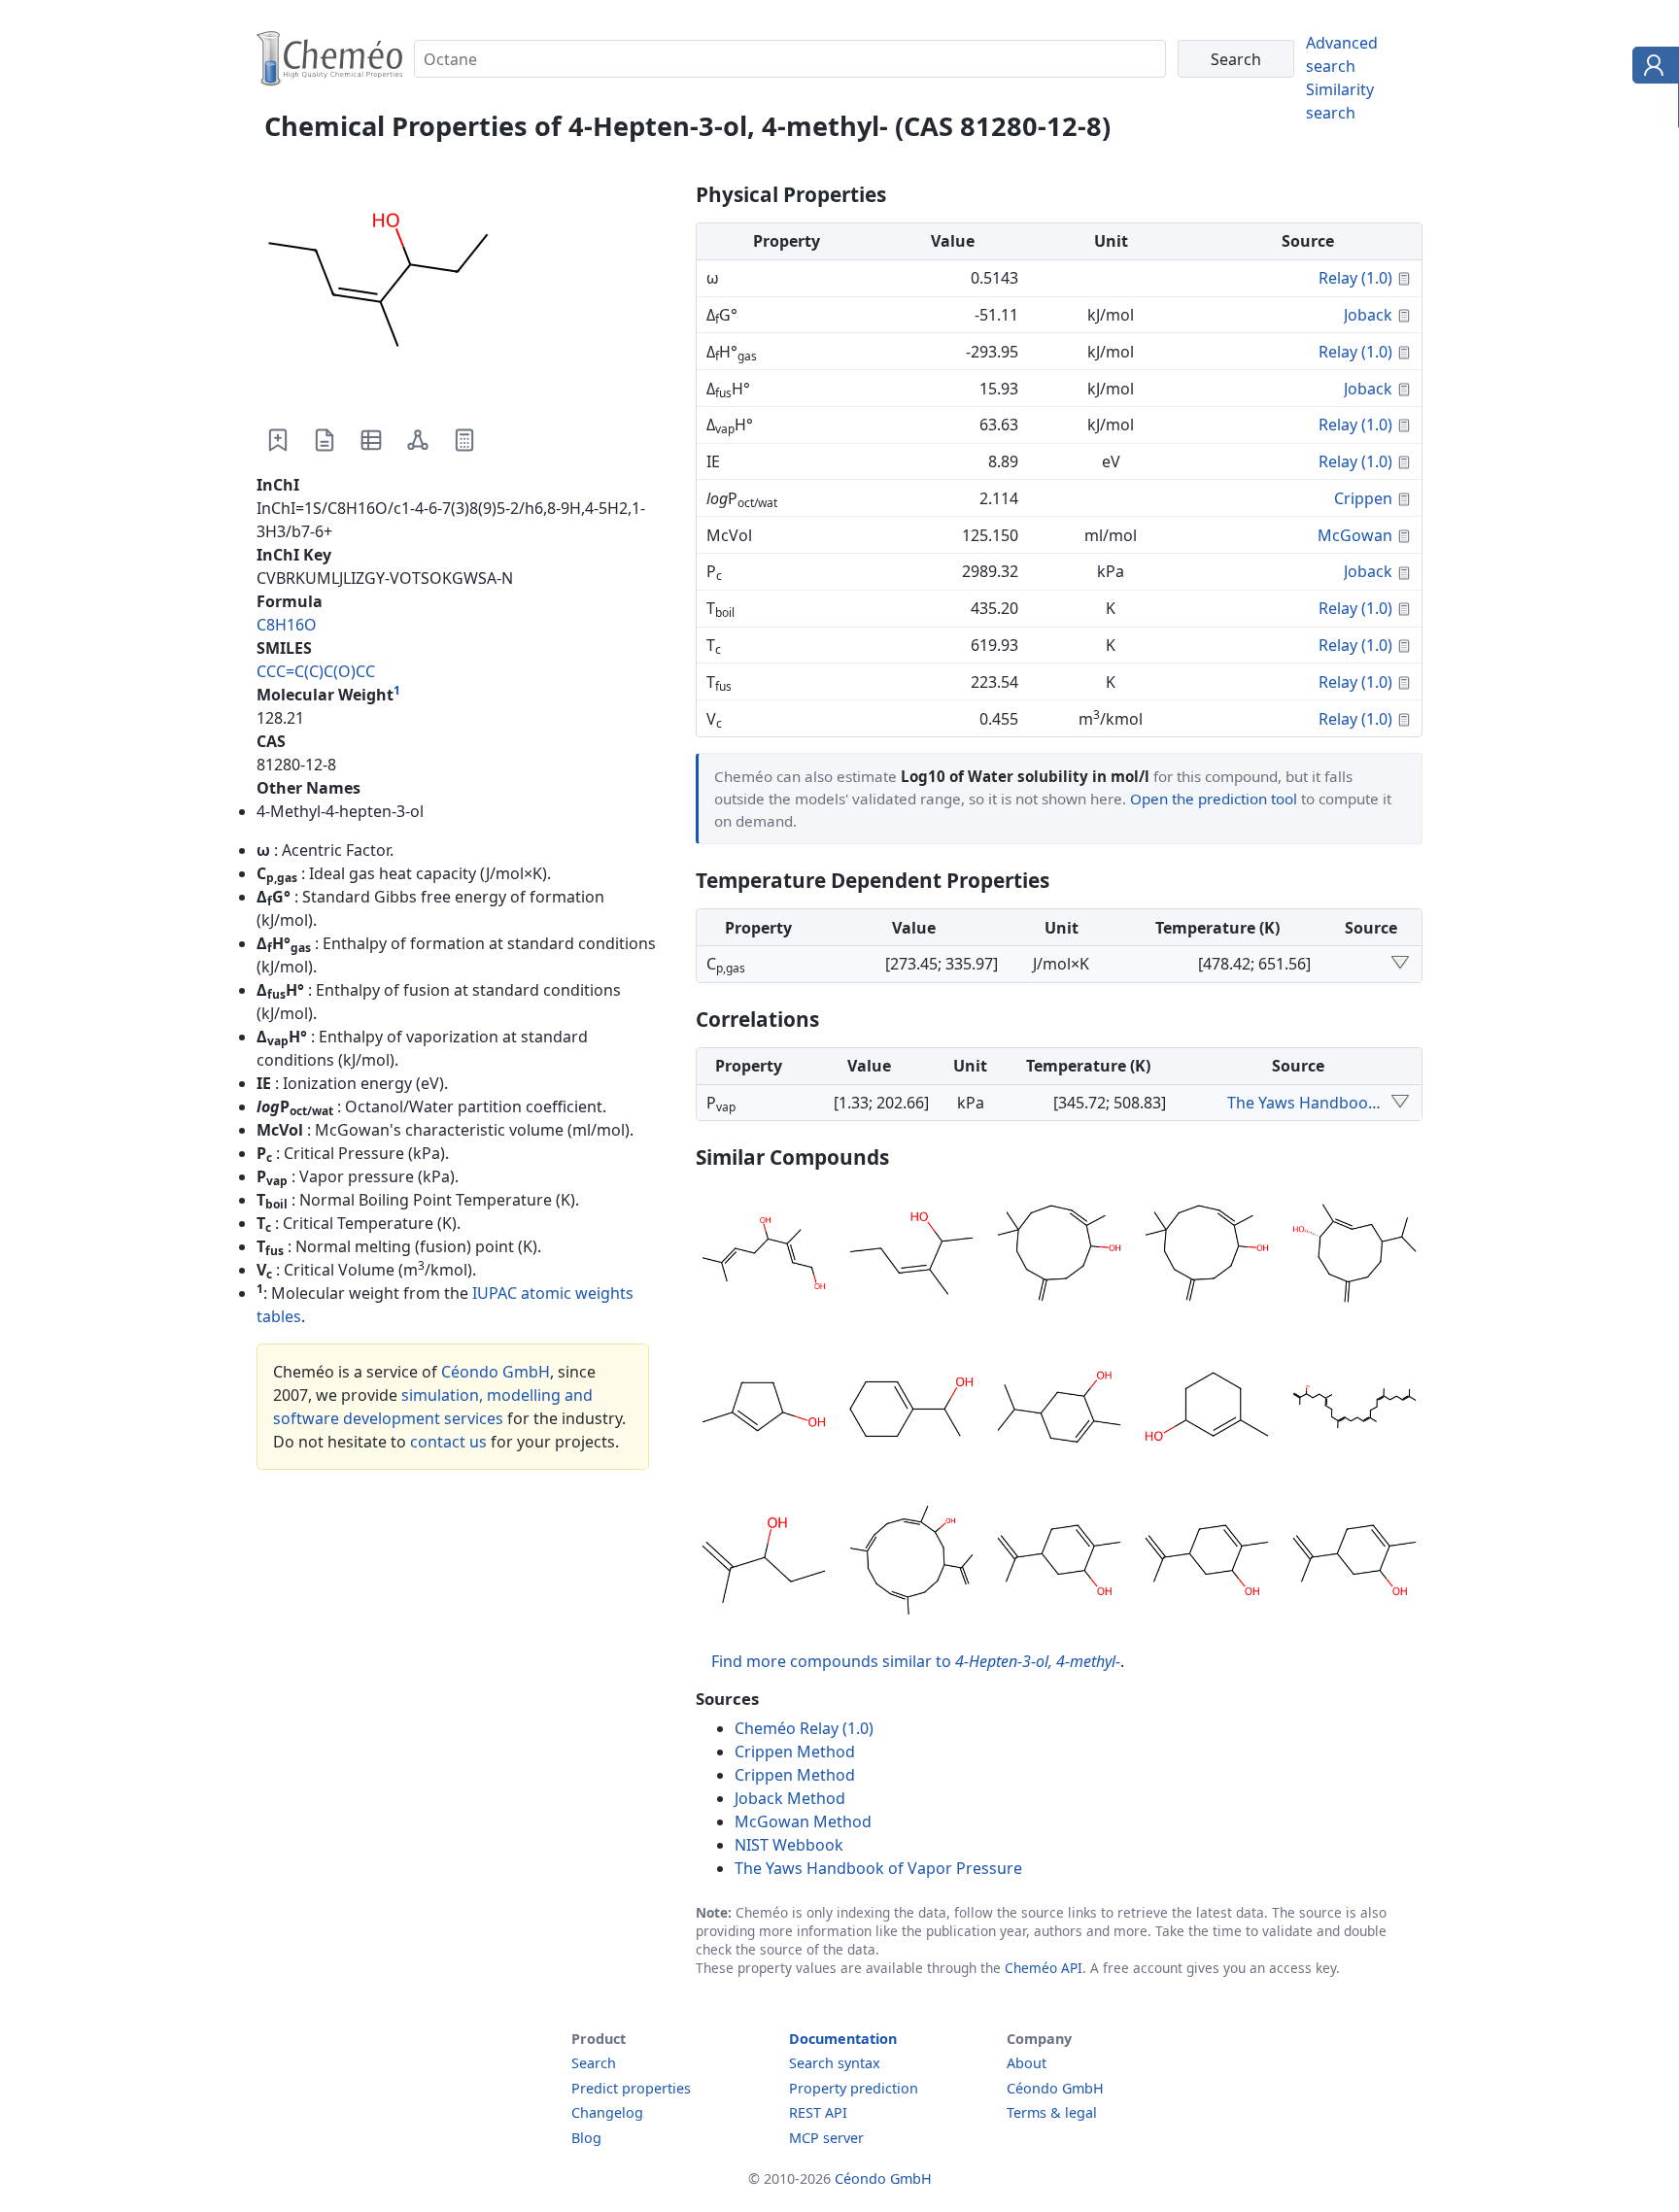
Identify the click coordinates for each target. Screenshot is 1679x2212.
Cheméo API (1044, 1968)
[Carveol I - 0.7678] (1207, 1563)
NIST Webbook (789, 1845)
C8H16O (287, 625)
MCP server (826, 2138)
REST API (818, 2112)
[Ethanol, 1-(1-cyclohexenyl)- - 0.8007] (911, 1410)
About (1027, 2063)
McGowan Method (803, 1821)
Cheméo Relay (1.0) (804, 1728)
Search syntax (835, 2063)
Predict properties (631, 2088)
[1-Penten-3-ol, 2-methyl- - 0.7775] (764, 1563)
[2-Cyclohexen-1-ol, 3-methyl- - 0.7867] (1207, 1410)
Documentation (843, 2039)
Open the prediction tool (1214, 799)
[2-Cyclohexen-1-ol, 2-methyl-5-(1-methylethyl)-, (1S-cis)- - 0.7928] (1059, 1410)
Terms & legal (1052, 2112)
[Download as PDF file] (325, 440)
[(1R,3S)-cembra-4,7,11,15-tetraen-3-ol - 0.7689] (911, 1563)
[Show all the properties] (1400, 964)
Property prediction (854, 2088)
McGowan (1355, 535)
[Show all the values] (1400, 1103)
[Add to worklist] (278, 440)
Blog (586, 2138)
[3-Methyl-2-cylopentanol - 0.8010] (764, 1410)
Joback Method (790, 1798)
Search (594, 2063)
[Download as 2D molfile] (418, 440)
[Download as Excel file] (371, 440)
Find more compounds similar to (916, 1661)
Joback (1368, 315)
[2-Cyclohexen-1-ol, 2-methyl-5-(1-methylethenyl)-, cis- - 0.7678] (1059, 1563)
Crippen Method (795, 1752)
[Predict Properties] (464, 440)
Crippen (1363, 498)
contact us (448, 1442)
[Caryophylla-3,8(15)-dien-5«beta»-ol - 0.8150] (1207, 1256)
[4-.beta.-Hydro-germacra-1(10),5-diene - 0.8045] (1354, 1256)
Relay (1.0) (1355, 278)
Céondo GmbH (496, 1372)
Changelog (607, 2112)
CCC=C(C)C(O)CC (316, 671)
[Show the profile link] (1651, 68)
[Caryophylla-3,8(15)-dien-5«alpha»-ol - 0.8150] (1059, 1256)
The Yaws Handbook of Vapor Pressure (1306, 1103)
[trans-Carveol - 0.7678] (1354, 1563)
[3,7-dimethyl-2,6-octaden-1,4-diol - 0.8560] (764, 1256)
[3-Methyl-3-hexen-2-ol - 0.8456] (911, 1256)
